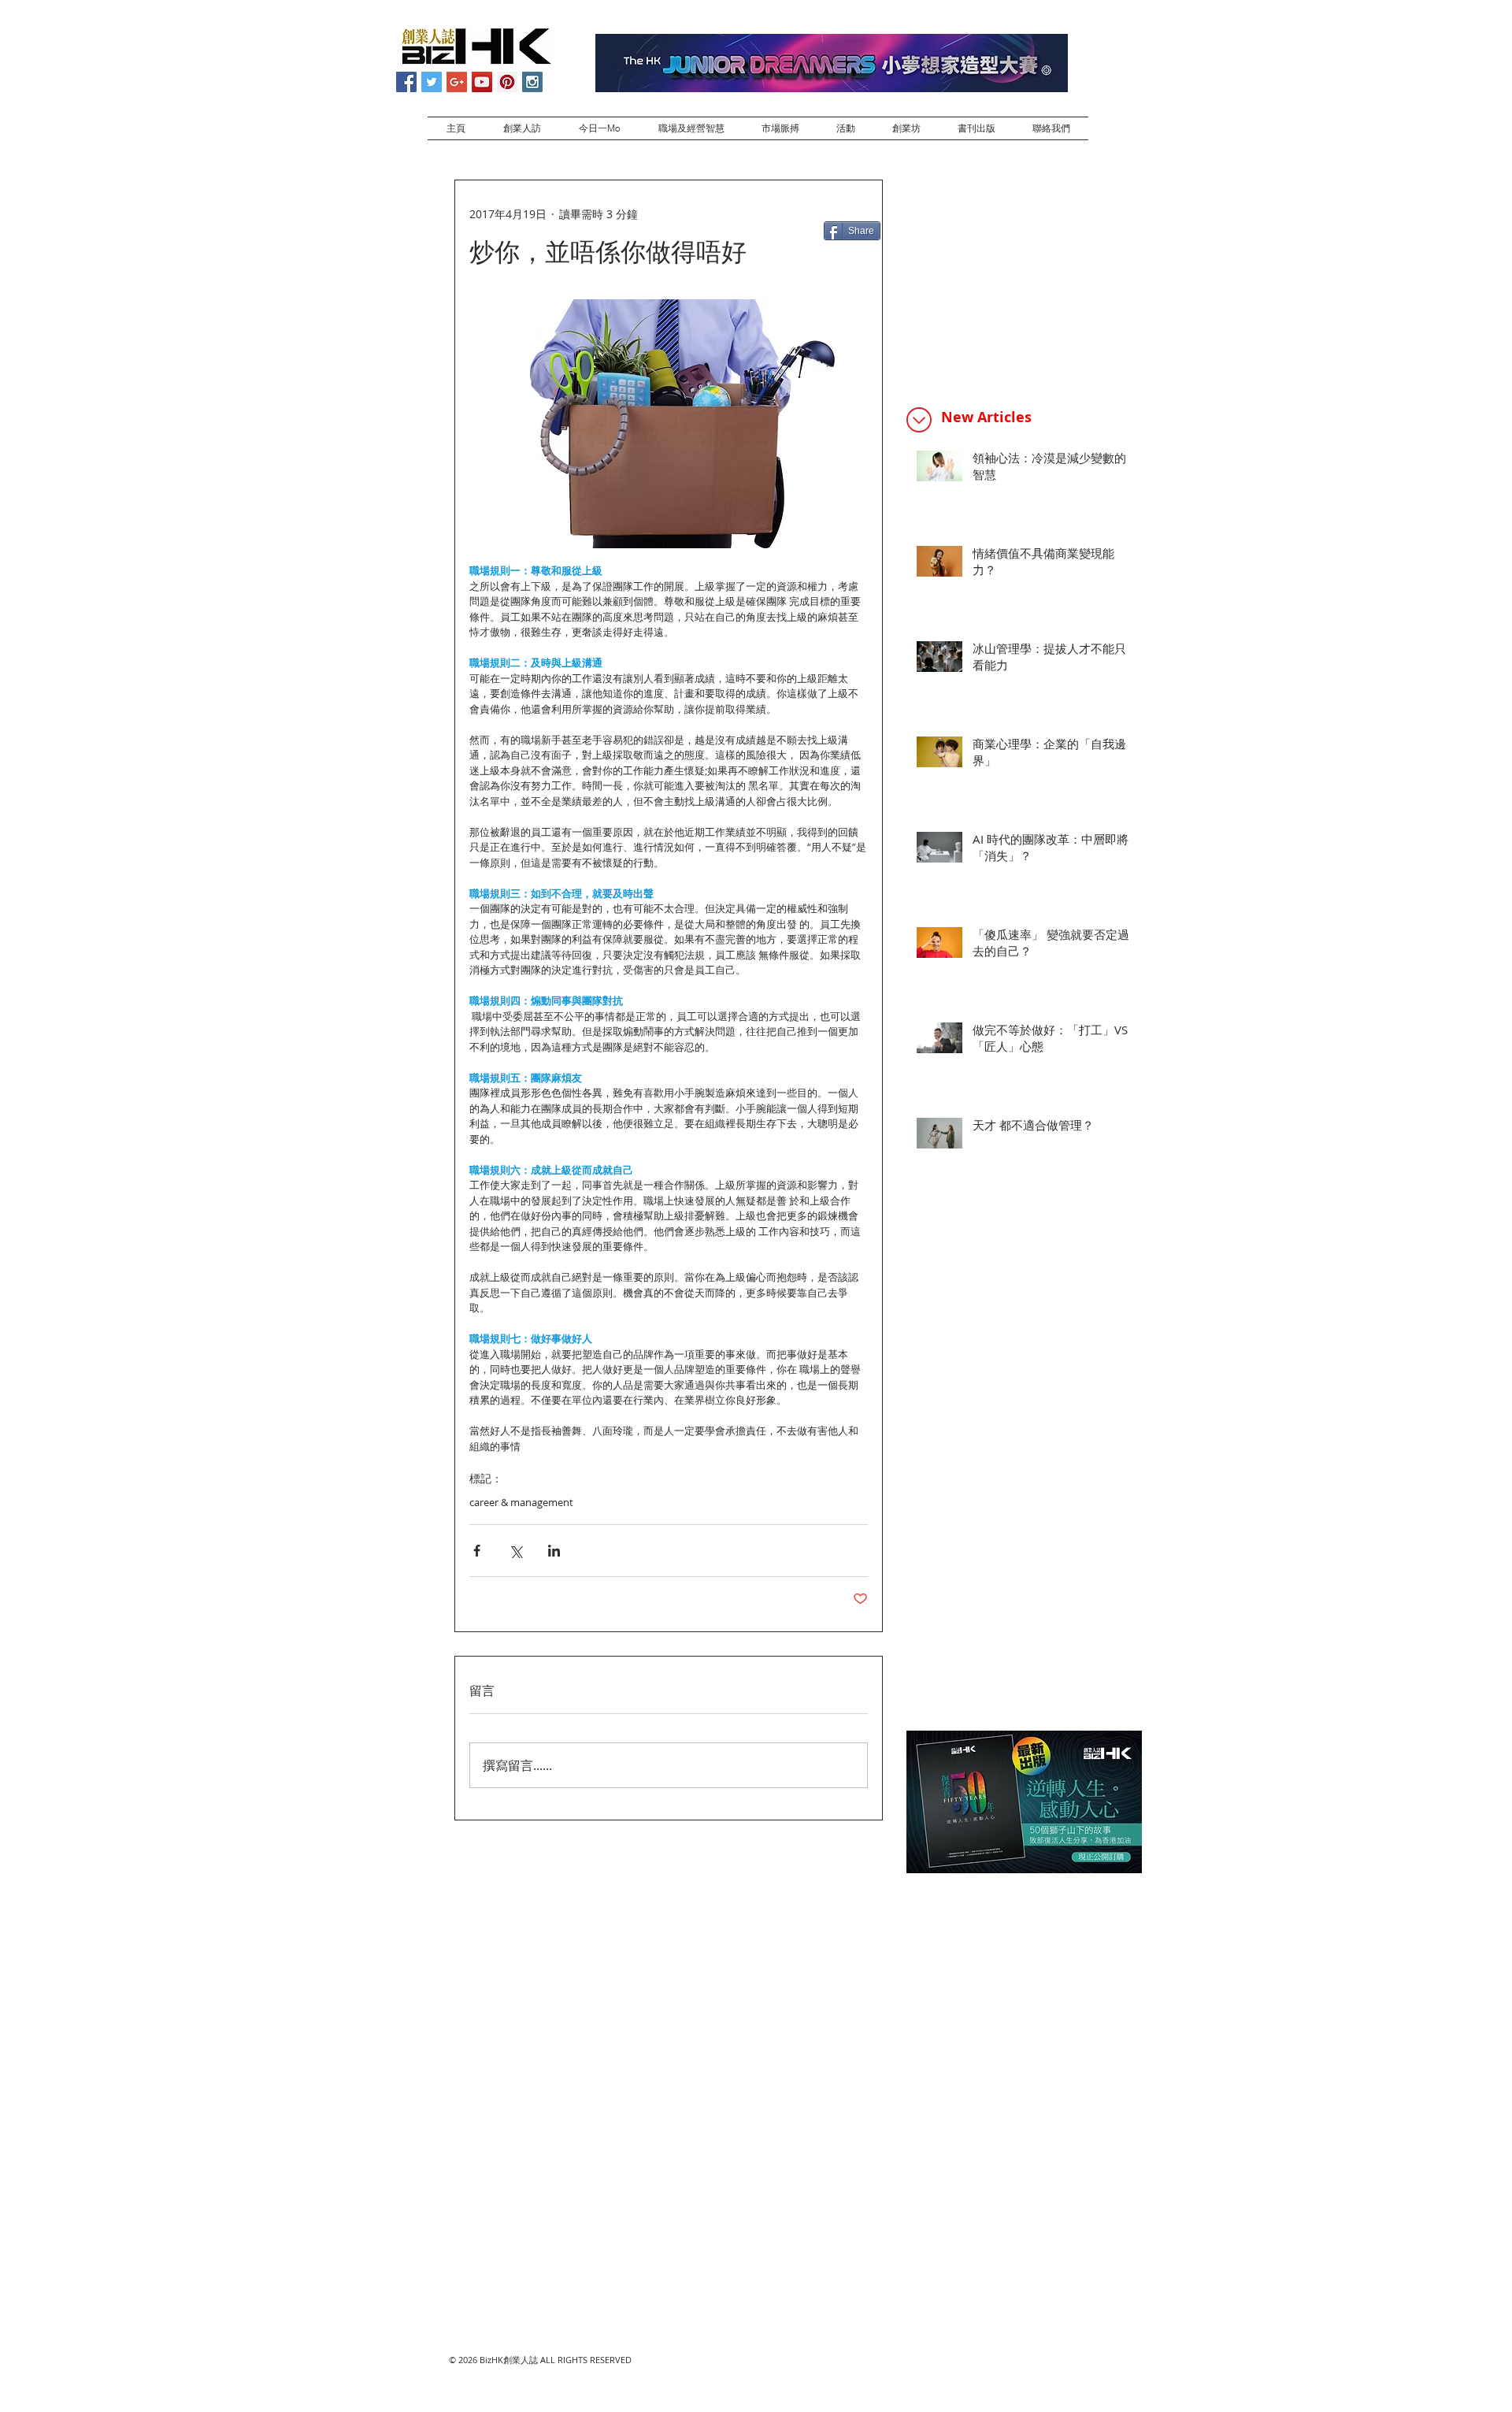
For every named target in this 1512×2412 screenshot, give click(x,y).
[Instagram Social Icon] (532, 82)
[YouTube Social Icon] (482, 82)
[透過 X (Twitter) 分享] (515, 1551)
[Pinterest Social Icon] (507, 82)
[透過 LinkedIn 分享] (554, 1551)
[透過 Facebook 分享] (477, 1551)
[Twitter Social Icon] (432, 82)
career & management (521, 1502)
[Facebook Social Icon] (406, 82)
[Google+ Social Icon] (457, 82)
